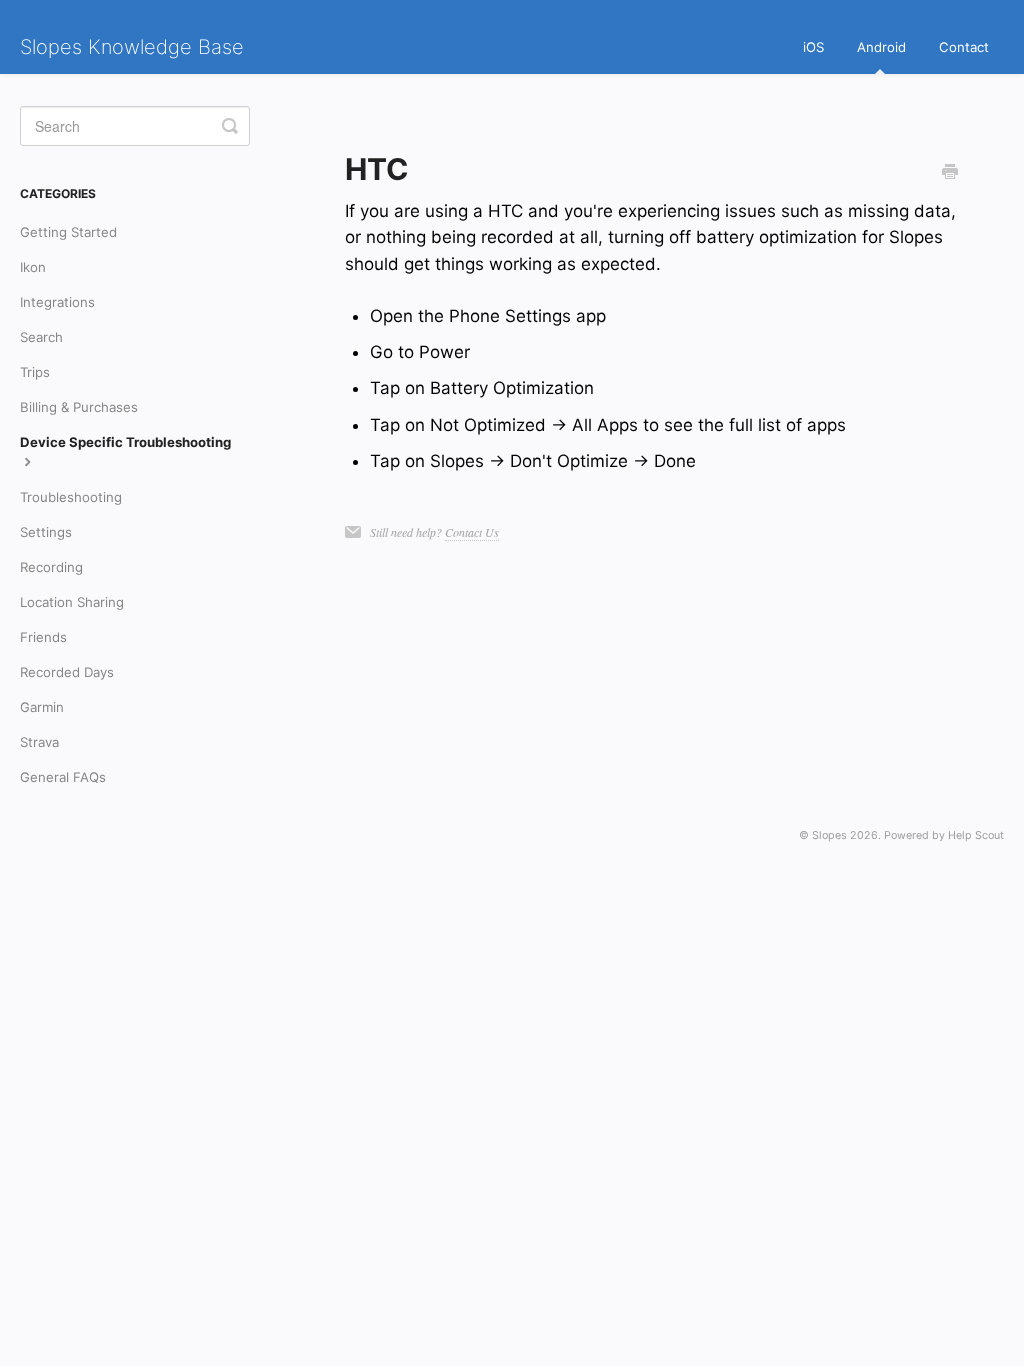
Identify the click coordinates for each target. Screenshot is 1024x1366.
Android (881, 47)
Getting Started (68, 232)
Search (41, 337)
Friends (43, 637)
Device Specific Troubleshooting (125, 442)
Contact (964, 47)
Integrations (57, 302)
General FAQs (63, 777)
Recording (51, 567)
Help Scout (976, 835)
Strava (39, 742)
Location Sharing (72, 602)
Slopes (829, 835)
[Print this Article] (950, 172)
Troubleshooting (71, 497)
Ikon (33, 267)
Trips (35, 372)
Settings (46, 532)
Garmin (42, 707)
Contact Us (472, 532)
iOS (813, 47)
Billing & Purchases (79, 407)
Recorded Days (67, 672)
